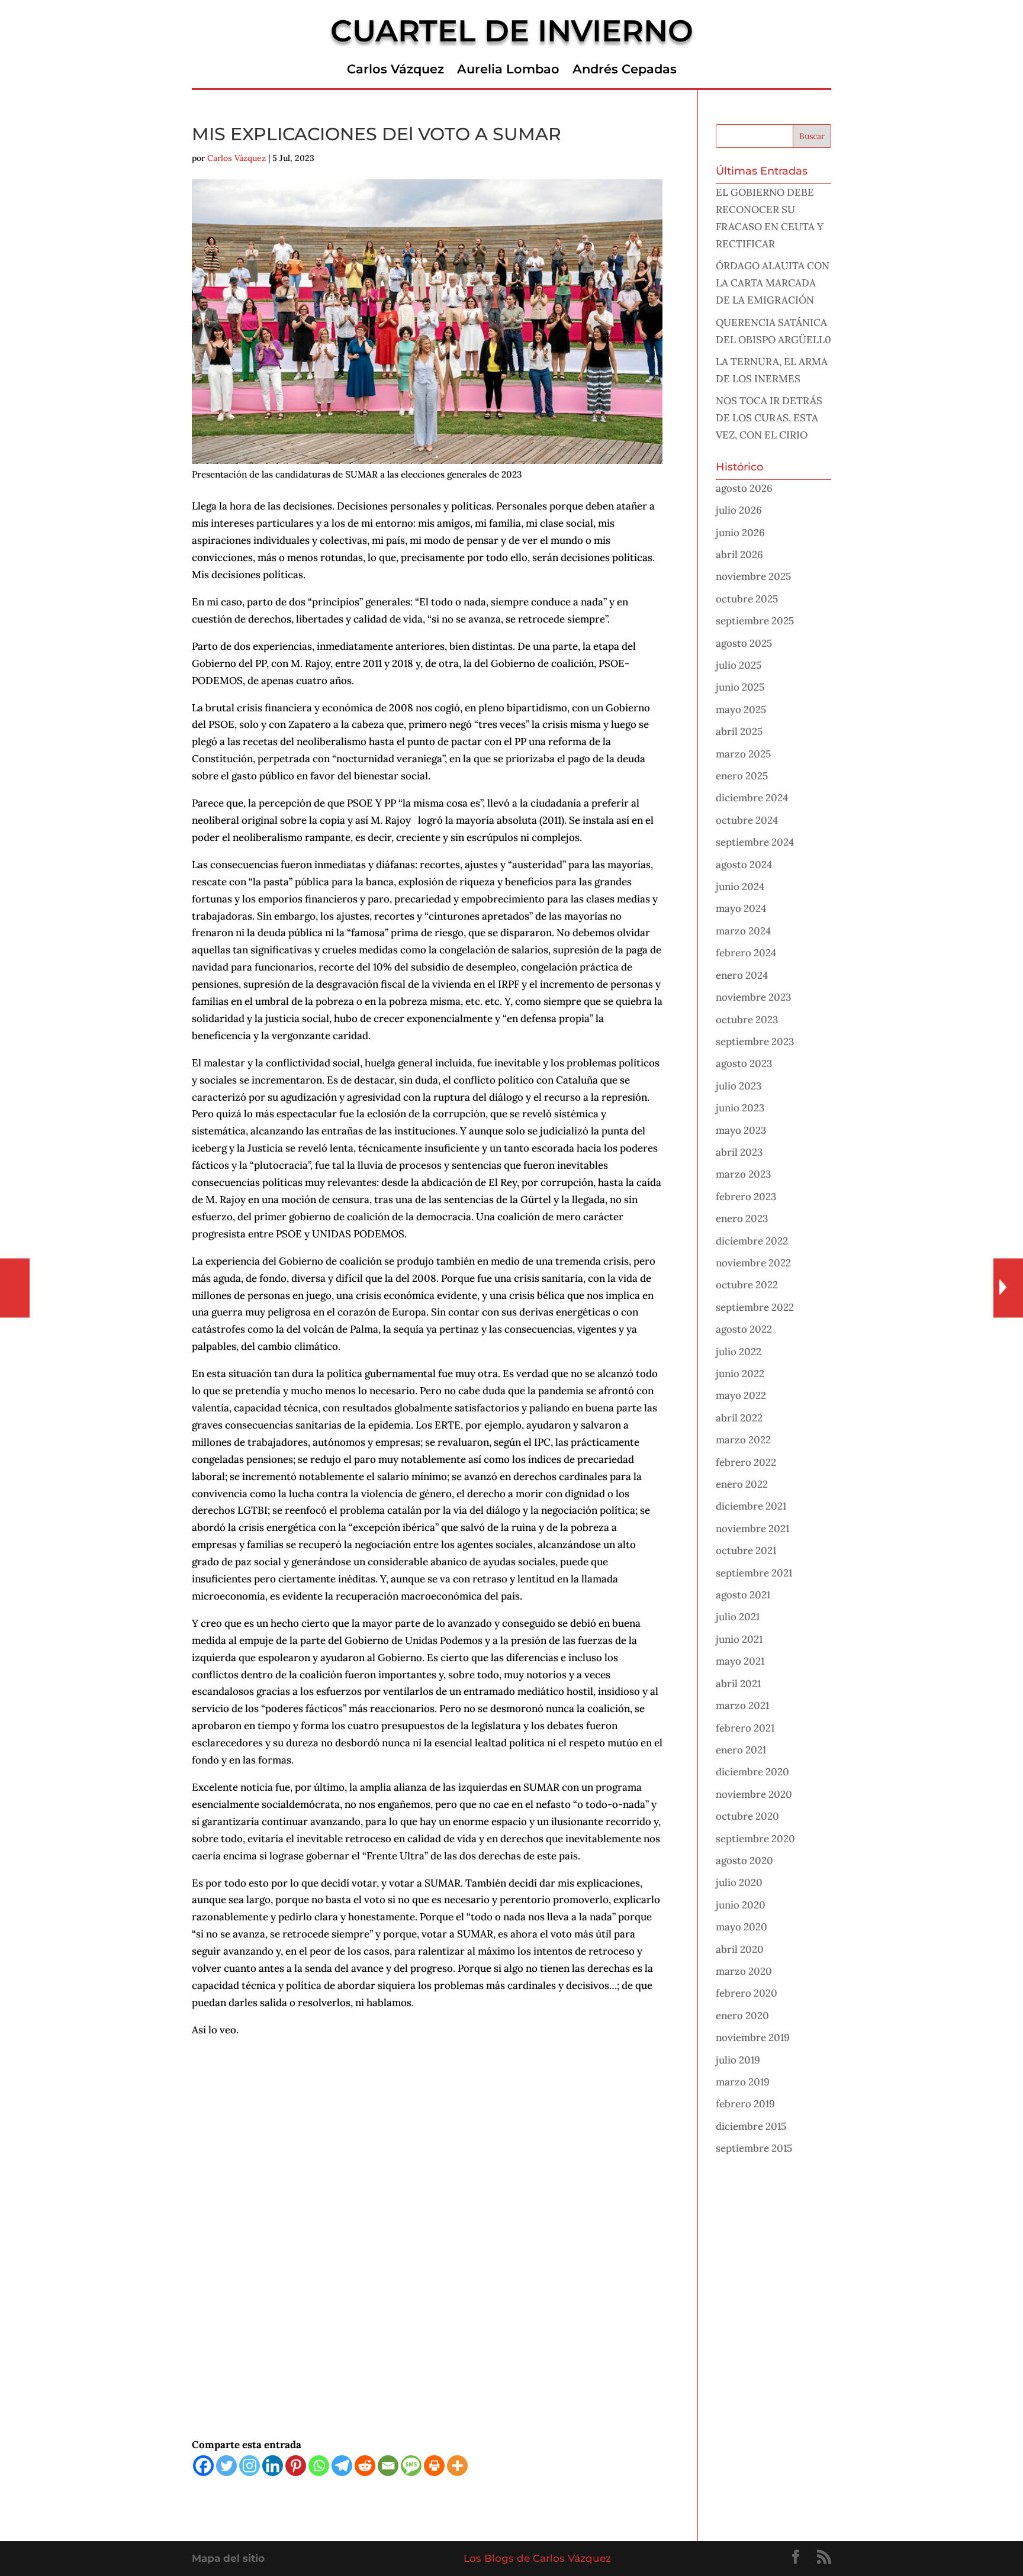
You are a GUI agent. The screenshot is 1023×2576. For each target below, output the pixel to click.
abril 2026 (739, 554)
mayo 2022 (741, 1395)
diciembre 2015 (751, 2126)
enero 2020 (742, 2016)
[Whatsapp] (319, 2466)
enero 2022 (742, 1484)
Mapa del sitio (228, 2558)
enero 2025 (742, 776)
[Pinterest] (296, 2466)
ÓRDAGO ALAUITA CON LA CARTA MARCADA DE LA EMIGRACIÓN (773, 283)
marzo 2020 (744, 1971)
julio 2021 (738, 1617)
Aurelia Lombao (508, 71)
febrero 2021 (745, 1728)
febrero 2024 (746, 953)
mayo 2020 (741, 1927)
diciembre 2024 (752, 798)
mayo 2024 (741, 908)
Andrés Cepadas (625, 71)
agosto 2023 (744, 1063)
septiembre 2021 (754, 1573)
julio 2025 (739, 665)
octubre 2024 (747, 820)
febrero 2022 (746, 1462)
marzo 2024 (743, 931)
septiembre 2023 (755, 1042)
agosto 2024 (744, 865)
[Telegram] (342, 2466)
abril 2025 (739, 731)
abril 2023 (739, 1152)
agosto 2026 (744, 488)
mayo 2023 (741, 1130)
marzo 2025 (743, 754)
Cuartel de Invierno (512, 31)
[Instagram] (250, 2466)
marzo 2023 (743, 1174)
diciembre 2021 (751, 1506)
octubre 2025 (747, 599)
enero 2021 (741, 1750)
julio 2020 (739, 1882)
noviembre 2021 (752, 1529)
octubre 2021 (746, 1550)
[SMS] (411, 2466)
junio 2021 (739, 1639)
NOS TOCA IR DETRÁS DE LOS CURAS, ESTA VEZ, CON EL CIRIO (769, 418)
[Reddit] (365, 2466)
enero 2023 (742, 1218)
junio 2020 (741, 1905)
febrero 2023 (746, 1197)
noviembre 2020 (754, 1794)
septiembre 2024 (755, 842)
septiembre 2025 (755, 621)
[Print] (434, 2466)
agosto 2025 (744, 643)
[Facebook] (203, 2466)
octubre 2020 (747, 1816)
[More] (457, 2466)
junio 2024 (740, 886)
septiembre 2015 (754, 2148)
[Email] (388, 2466)
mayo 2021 (740, 1661)
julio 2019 (738, 2060)
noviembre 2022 (753, 1263)
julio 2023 (739, 1086)
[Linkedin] (273, 2466)
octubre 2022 (747, 1285)
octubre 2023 (747, 1020)
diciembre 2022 (752, 1241)
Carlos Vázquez (395, 71)
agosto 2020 (744, 1861)
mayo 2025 (741, 710)
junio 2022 (740, 1374)
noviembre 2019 (753, 2037)
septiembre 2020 (755, 1839)
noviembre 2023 (753, 997)
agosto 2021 (743, 1595)
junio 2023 (740, 1108)
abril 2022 (739, 1418)
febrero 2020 (747, 1993)
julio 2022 (739, 1352)
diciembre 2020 (752, 1772)
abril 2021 (738, 1684)
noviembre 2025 (753, 576)
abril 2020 (740, 1949)
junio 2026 (740, 533)
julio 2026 (739, 510)
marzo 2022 (743, 1440)
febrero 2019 (745, 2104)
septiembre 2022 (755, 1307)
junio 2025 (740, 687)
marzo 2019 (743, 2082)
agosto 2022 (744, 1329)
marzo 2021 (742, 1705)
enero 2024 (742, 975)
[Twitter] (226, 2466)
